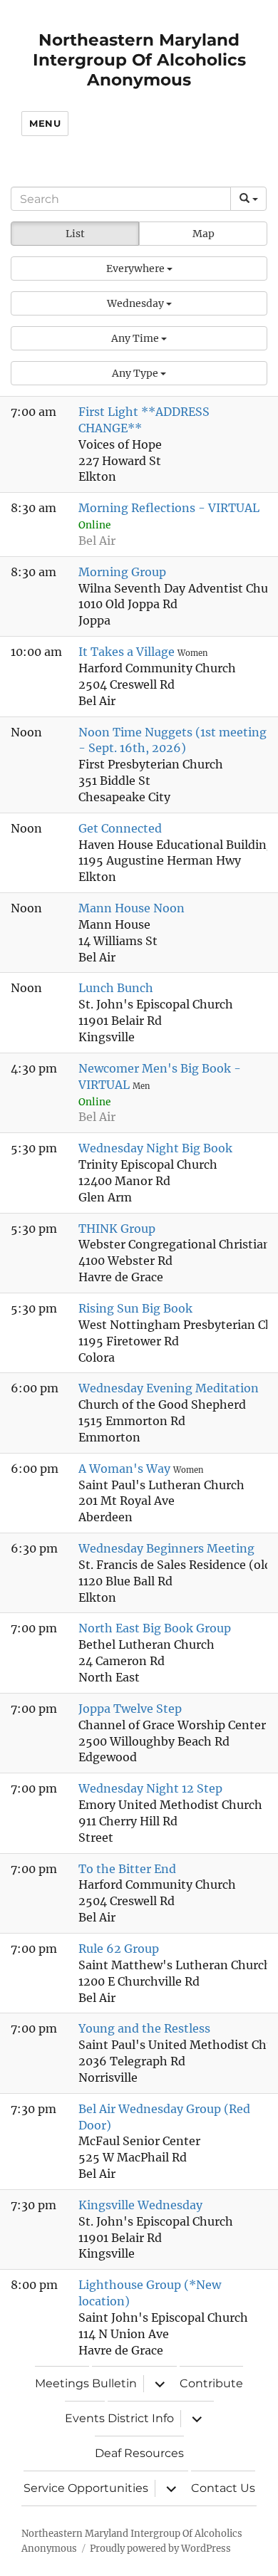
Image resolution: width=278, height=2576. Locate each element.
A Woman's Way (126, 1469)
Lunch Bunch (116, 988)
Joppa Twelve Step (130, 1709)
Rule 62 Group (119, 1949)
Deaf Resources (139, 2453)
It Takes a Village (128, 652)
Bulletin (114, 2383)
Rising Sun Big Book (135, 1308)
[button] (139, 268)
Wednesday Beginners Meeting (166, 1548)
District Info (141, 2418)
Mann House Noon (132, 908)
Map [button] (204, 234)
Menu (45, 123)
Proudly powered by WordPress (160, 2549)
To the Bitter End (127, 1869)
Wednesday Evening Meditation (169, 1388)
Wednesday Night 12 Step (150, 1788)
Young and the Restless (144, 2028)
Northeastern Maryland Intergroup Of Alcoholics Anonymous (139, 60)
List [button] (75, 234)
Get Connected (120, 828)
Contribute (211, 2383)
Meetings (62, 2383)
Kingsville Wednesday (140, 2205)
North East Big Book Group (155, 1628)
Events (85, 2418)
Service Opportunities (86, 2488)
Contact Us (223, 2488)
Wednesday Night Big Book (155, 1148)
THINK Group (117, 1229)
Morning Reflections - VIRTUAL (169, 508)
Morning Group (122, 572)
